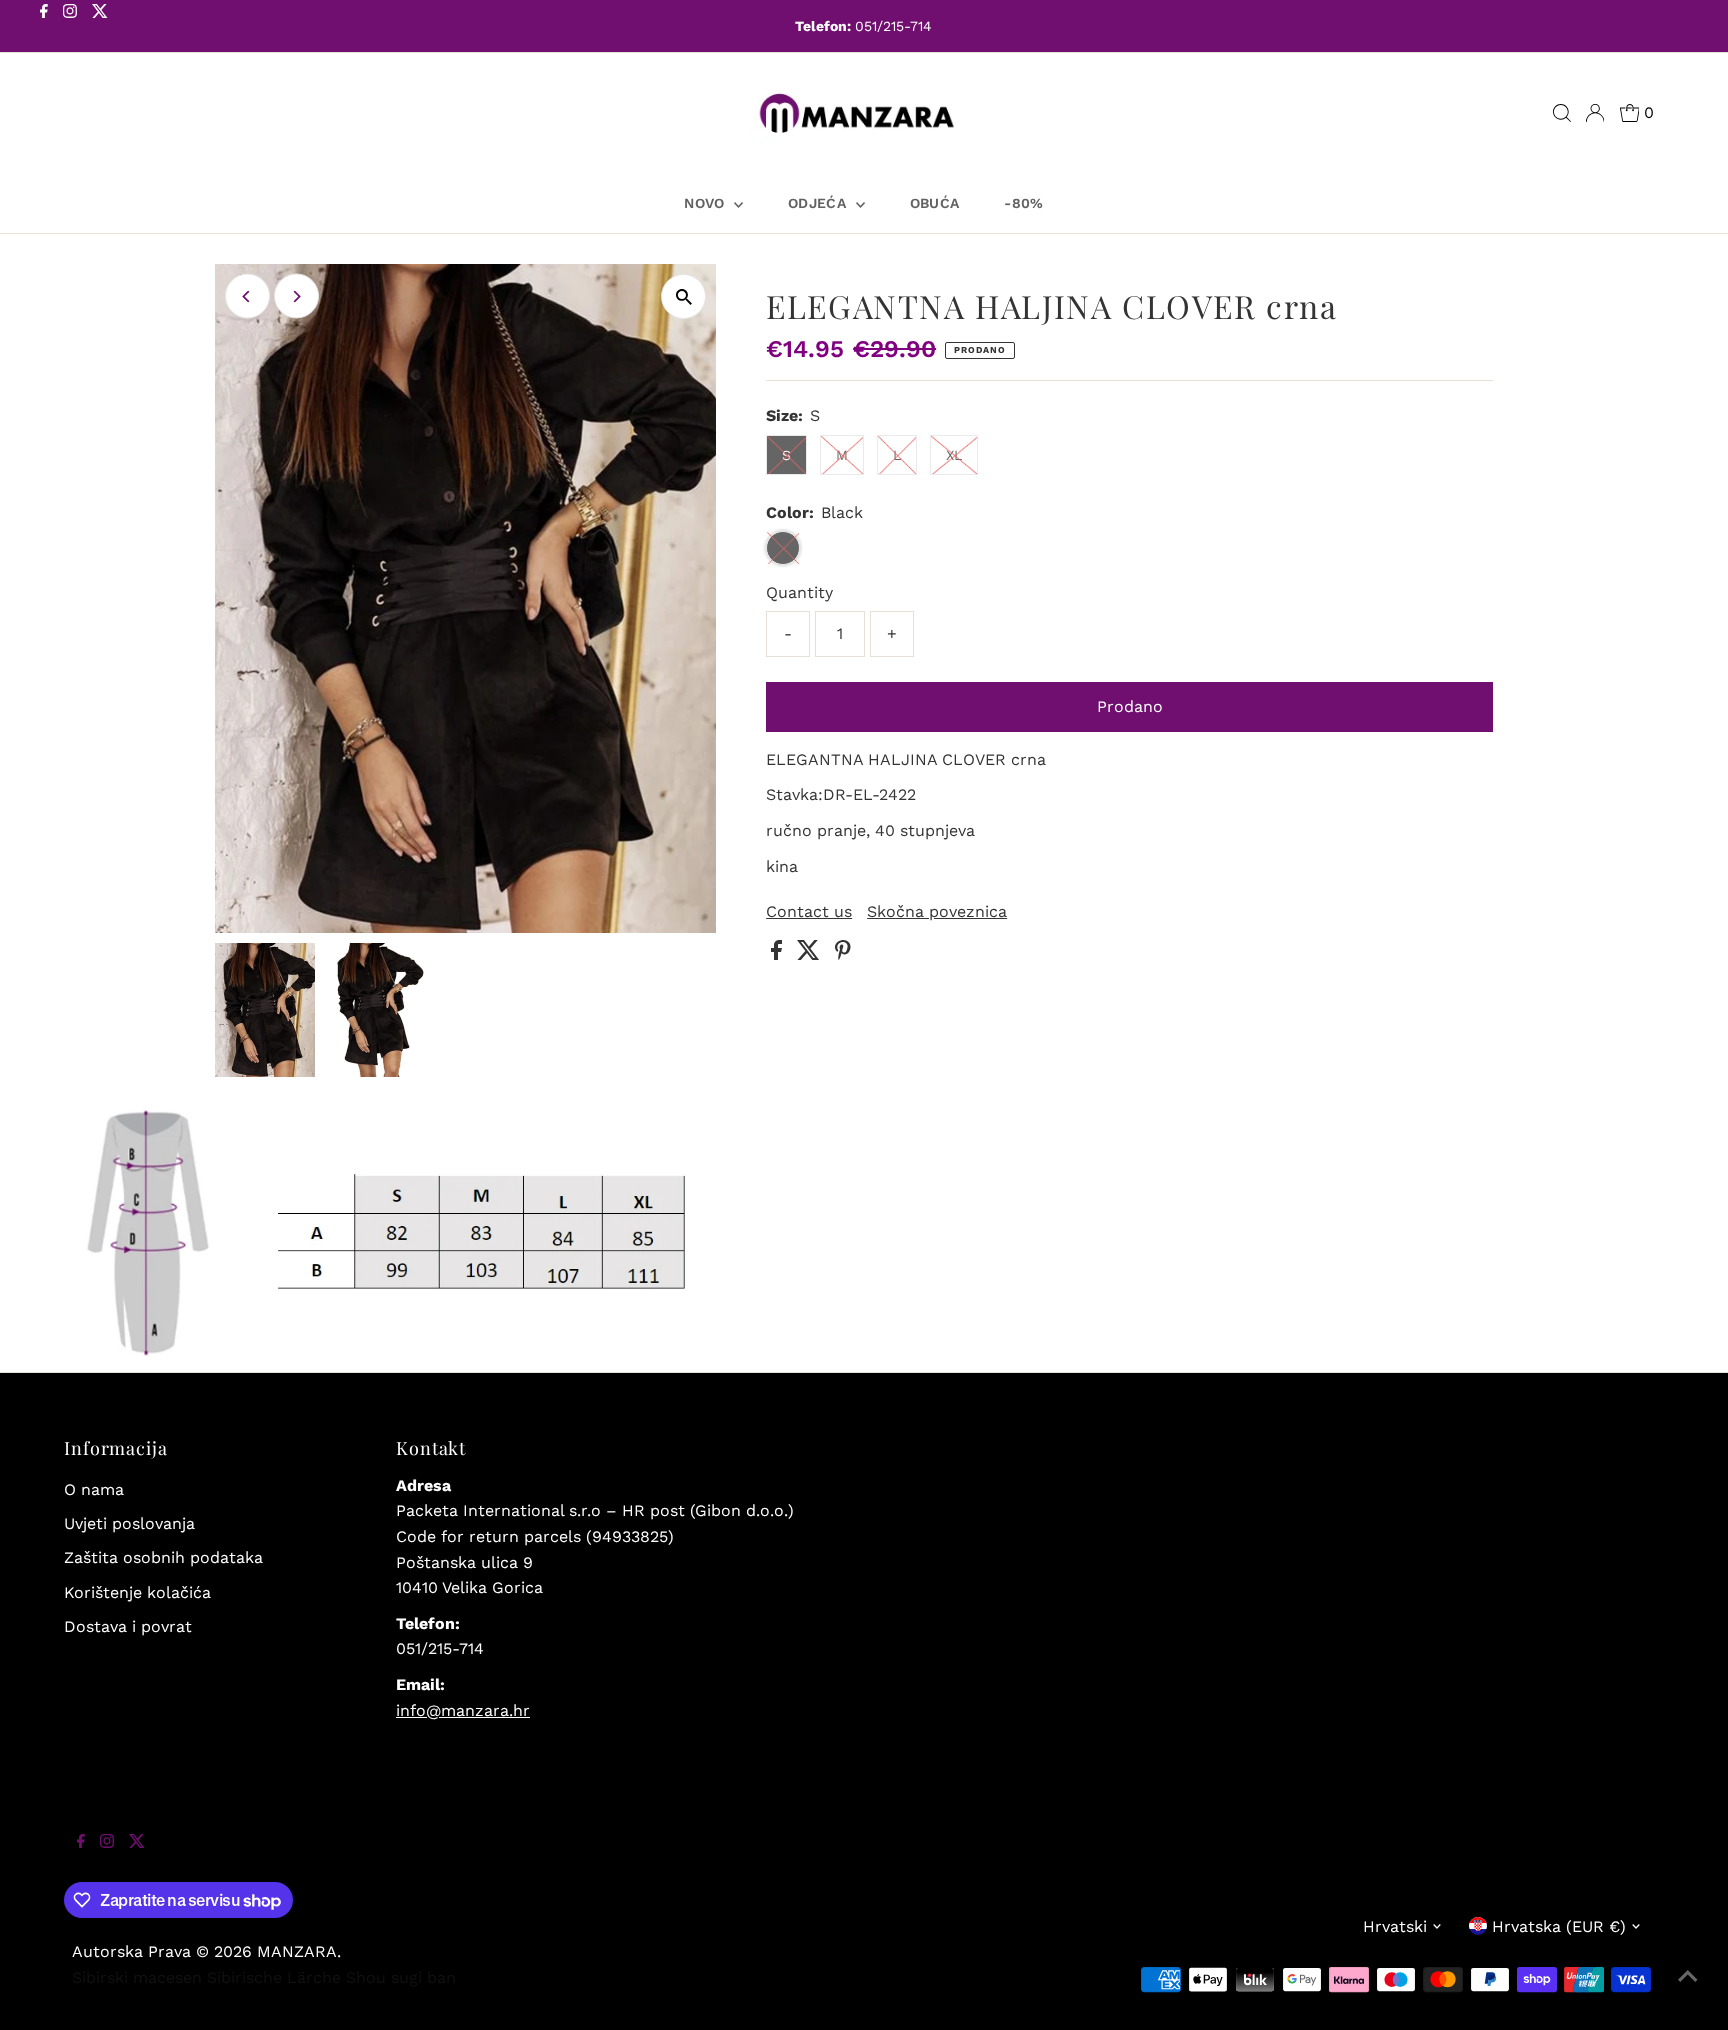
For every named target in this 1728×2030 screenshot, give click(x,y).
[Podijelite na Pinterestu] (843, 954)
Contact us (809, 912)
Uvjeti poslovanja (129, 1523)
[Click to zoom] (683, 296)
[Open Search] (1562, 113)
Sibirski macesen (137, 1977)
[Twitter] (100, 28)
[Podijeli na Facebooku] (779, 954)
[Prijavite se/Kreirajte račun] (1595, 113)
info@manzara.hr (463, 1710)
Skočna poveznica (937, 912)
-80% (1023, 203)
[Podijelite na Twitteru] (811, 954)
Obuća (935, 203)
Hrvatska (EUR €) (1559, 1926)
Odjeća (819, 203)
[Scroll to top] (1688, 1990)
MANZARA (297, 1951)
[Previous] (247, 296)
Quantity (799, 592)
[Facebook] (44, 28)
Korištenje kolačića (137, 1592)
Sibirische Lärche (274, 1977)
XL (954, 455)
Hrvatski (1395, 1926)
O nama (94, 1489)
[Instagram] (70, 28)
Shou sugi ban (401, 1977)
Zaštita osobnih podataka (163, 1557)
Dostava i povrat (128, 1626)
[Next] (296, 296)
